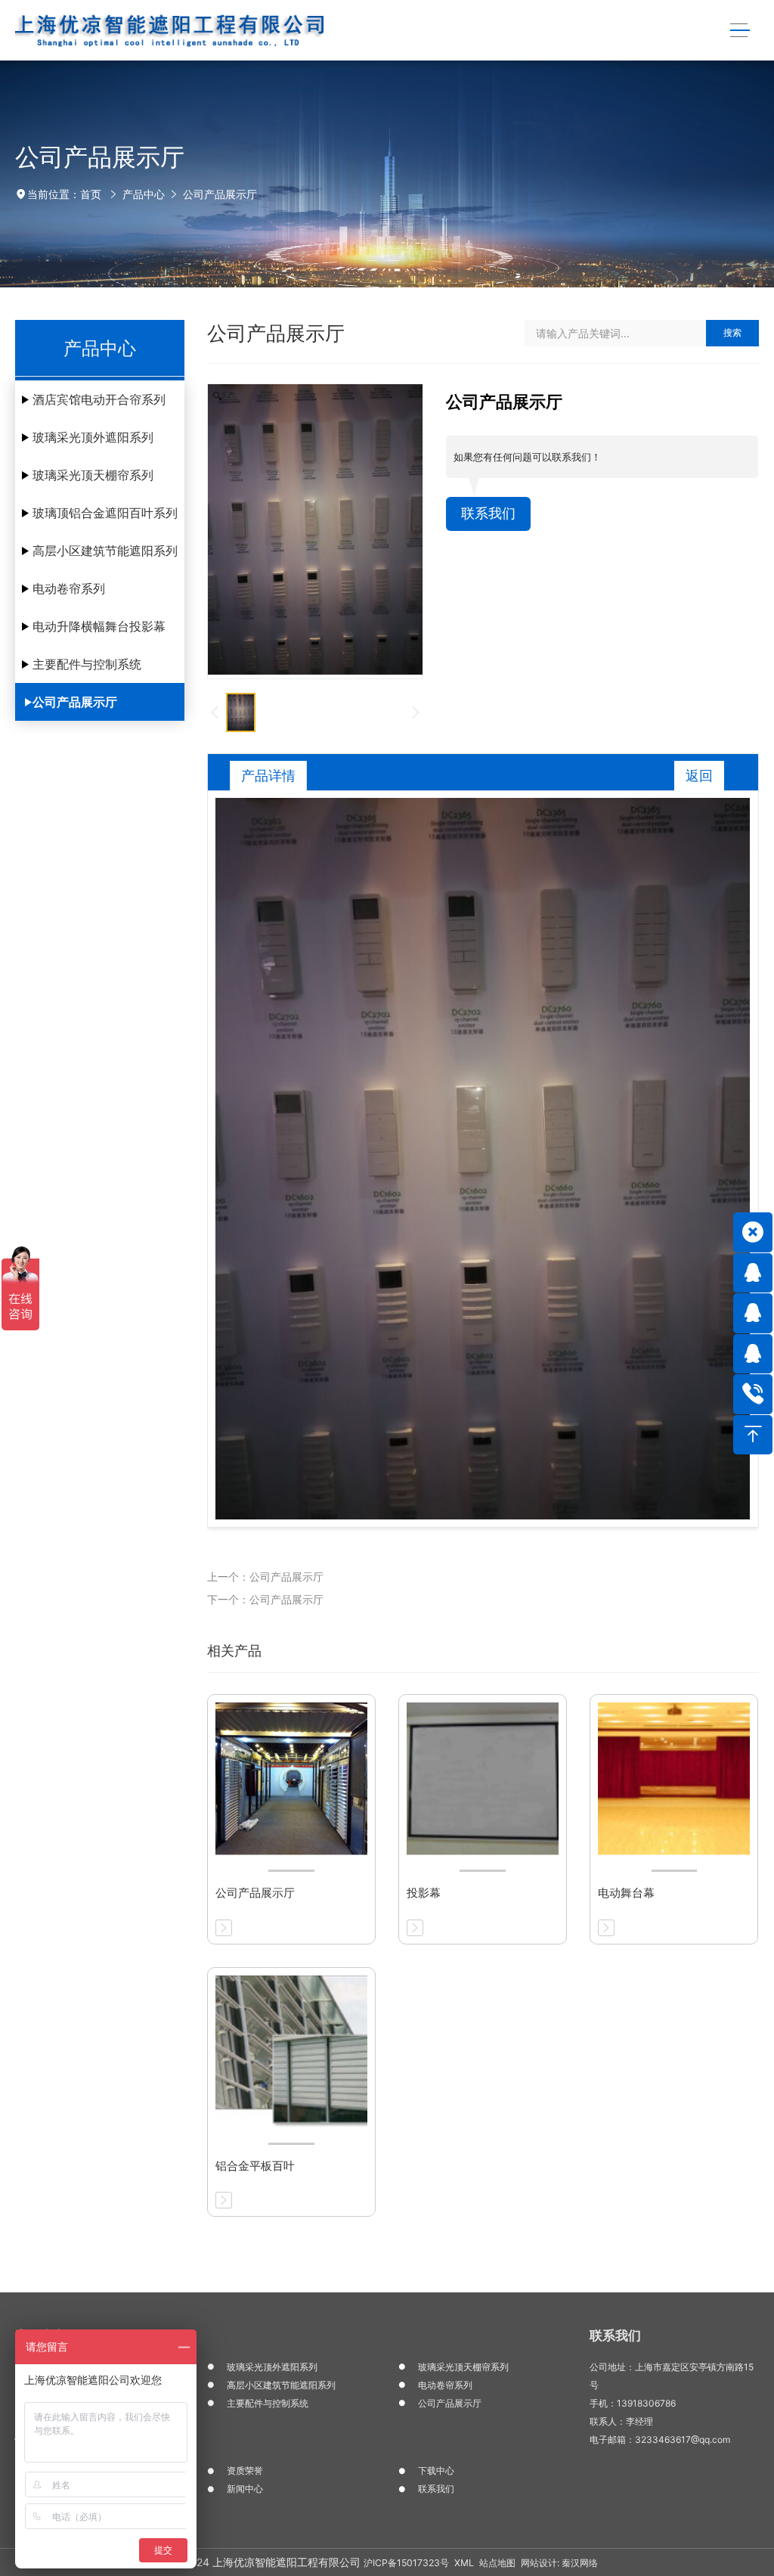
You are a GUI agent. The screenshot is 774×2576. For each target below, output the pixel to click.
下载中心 (436, 2470)
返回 (699, 776)
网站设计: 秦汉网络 (559, 2563)
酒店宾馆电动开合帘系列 (99, 399)
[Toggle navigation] (740, 31)
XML (464, 2563)
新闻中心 (245, 2489)
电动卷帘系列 (69, 588)
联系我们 (488, 513)
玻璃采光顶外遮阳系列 (93, 437)
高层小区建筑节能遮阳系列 (105, 551)
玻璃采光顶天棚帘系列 (93, 475)
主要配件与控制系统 (87, 664)
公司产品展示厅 (220, 194)
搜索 (732, 332)
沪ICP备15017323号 (406, 2563)
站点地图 (497, 2563)
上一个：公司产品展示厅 (265, 1577)
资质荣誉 (245, 2470)
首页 (91, 194)
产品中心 (144, 194)
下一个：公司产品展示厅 (265, 1599)
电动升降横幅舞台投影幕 (99, 626)
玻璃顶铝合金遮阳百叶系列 (105, 513)
